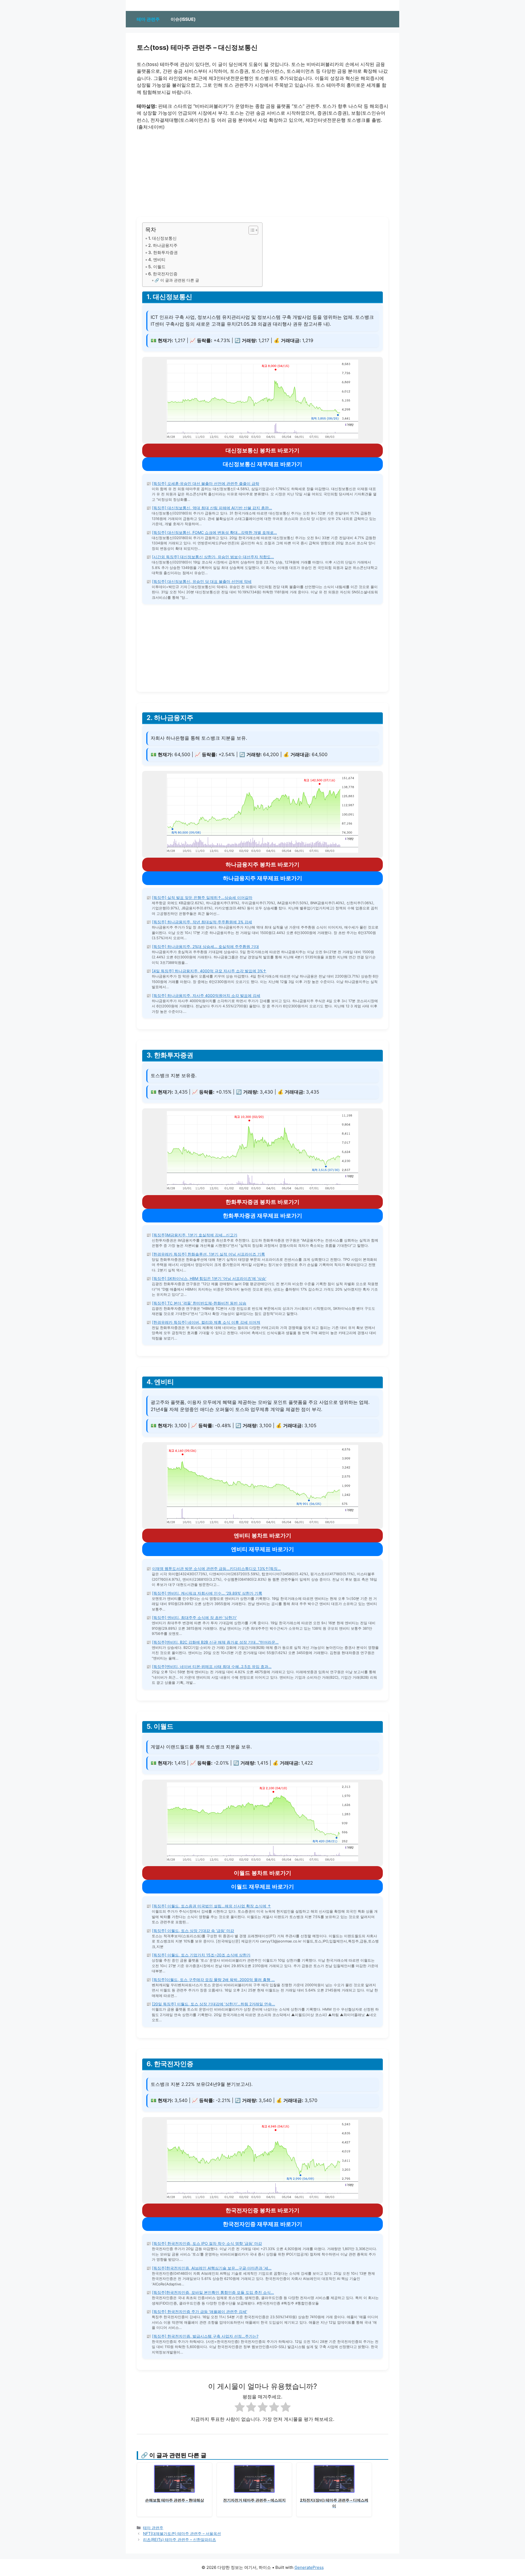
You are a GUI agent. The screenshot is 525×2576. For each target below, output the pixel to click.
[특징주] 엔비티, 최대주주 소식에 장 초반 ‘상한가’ (194, 1617)
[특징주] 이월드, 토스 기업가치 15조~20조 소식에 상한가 (201, 1955)
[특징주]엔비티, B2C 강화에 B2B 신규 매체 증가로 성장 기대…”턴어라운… (215, 1642)
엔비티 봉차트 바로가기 (262, 1536)
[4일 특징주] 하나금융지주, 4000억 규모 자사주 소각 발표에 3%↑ (209, 971)
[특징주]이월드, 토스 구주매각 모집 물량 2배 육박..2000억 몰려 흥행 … (213, 1980)
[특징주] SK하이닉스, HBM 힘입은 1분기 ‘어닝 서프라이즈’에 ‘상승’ (209, 1278)
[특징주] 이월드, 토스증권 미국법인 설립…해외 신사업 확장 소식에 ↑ (212, 1906)
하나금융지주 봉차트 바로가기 (262, 865)
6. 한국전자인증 (163, 274)
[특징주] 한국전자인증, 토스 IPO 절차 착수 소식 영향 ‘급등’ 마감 (207, 2243)
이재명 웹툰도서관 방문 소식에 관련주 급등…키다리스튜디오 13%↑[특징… (216, 1569)
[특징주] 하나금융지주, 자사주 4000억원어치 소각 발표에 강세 (206, 995)
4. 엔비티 (157, 260)
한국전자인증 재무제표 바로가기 (262, 2224)
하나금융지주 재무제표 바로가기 (262, 878)
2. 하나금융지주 (163, 245)
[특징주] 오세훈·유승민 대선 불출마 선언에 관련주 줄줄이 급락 (206, 483)
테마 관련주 (148, 19)
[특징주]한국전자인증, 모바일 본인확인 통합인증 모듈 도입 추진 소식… (213, 2292)
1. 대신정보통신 (162, 238)
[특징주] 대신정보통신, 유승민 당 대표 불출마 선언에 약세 (202, 581)
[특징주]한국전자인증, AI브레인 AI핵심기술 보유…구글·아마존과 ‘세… (212, 2268)
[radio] (240, 2408)
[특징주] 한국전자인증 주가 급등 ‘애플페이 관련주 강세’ (200, 2312)
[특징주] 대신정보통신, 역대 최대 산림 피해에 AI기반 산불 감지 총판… (212, 508)
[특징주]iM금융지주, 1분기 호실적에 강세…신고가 (195, 1235)
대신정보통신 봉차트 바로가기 (262, 450)
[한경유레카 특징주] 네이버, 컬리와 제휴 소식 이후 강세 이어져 (206, 1322)
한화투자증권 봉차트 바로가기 (262, 1202)
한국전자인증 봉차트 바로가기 (262, 2210)
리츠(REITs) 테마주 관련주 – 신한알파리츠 (180, 2539)
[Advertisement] (262, 176)
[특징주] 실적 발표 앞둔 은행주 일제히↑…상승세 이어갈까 (202, 897)
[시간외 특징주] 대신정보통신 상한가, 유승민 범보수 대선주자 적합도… (213, 557)
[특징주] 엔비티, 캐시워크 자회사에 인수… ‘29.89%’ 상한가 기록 (207, 1593)
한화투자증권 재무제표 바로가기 (262, 1216)
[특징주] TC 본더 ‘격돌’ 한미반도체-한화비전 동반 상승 (199, 1303)
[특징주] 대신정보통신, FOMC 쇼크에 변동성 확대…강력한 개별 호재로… (215, 532)
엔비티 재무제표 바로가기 (262, 1549)
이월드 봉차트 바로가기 (262, 1873)
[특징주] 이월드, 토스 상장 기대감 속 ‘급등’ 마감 (193, 1931)
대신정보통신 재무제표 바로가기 (262, 464)
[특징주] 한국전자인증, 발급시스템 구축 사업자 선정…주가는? (205, 2336)
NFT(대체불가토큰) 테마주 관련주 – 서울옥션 (182, 2533)
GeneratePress (309, 2567)
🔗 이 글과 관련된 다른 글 (177, 280)
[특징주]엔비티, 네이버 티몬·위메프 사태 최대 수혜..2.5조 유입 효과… (212, 1666)
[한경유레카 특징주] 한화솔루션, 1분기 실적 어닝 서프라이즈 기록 (208, 1254)
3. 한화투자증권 (163, 252)
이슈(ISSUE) (183, 19)
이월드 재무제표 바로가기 (262, 1887)
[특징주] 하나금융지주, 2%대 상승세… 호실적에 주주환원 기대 (205, 946)
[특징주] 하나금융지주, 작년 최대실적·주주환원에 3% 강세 (202, 922)
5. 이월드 (157, 267)
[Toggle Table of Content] (251, 230)
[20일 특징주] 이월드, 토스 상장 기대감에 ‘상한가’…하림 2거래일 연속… (214, 2004)
